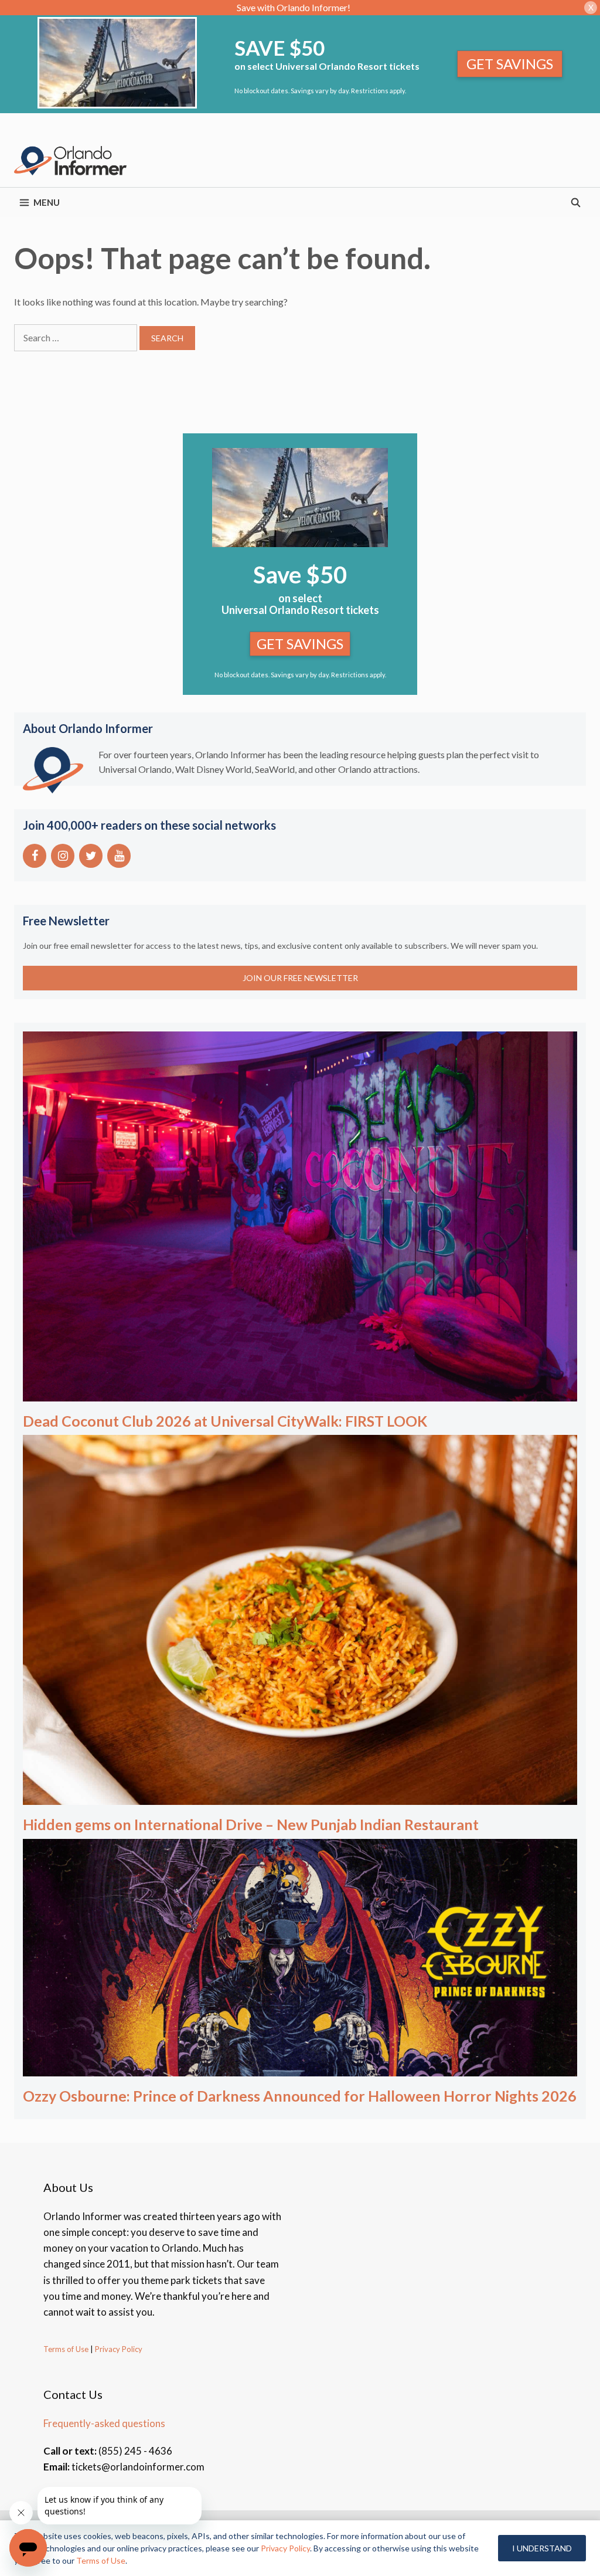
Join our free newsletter (300, 978)
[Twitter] (91, 856)
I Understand (542, 2548)
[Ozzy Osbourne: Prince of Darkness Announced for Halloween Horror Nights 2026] (300, 2068)
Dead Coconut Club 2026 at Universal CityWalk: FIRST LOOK (225, 1421)
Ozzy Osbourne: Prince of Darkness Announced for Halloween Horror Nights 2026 (300, 2096)
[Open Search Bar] (576, 202)
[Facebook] (35, 856)
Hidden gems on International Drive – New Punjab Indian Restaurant (251, 1824)
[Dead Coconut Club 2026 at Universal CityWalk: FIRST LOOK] (300, 1393)
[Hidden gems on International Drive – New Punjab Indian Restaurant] (300, 1797)
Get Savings (510, 64)
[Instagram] (63, 856)
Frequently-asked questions (104, 2423)
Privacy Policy (118, 2349)
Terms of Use (66, 2349)
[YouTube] (119, 856)
